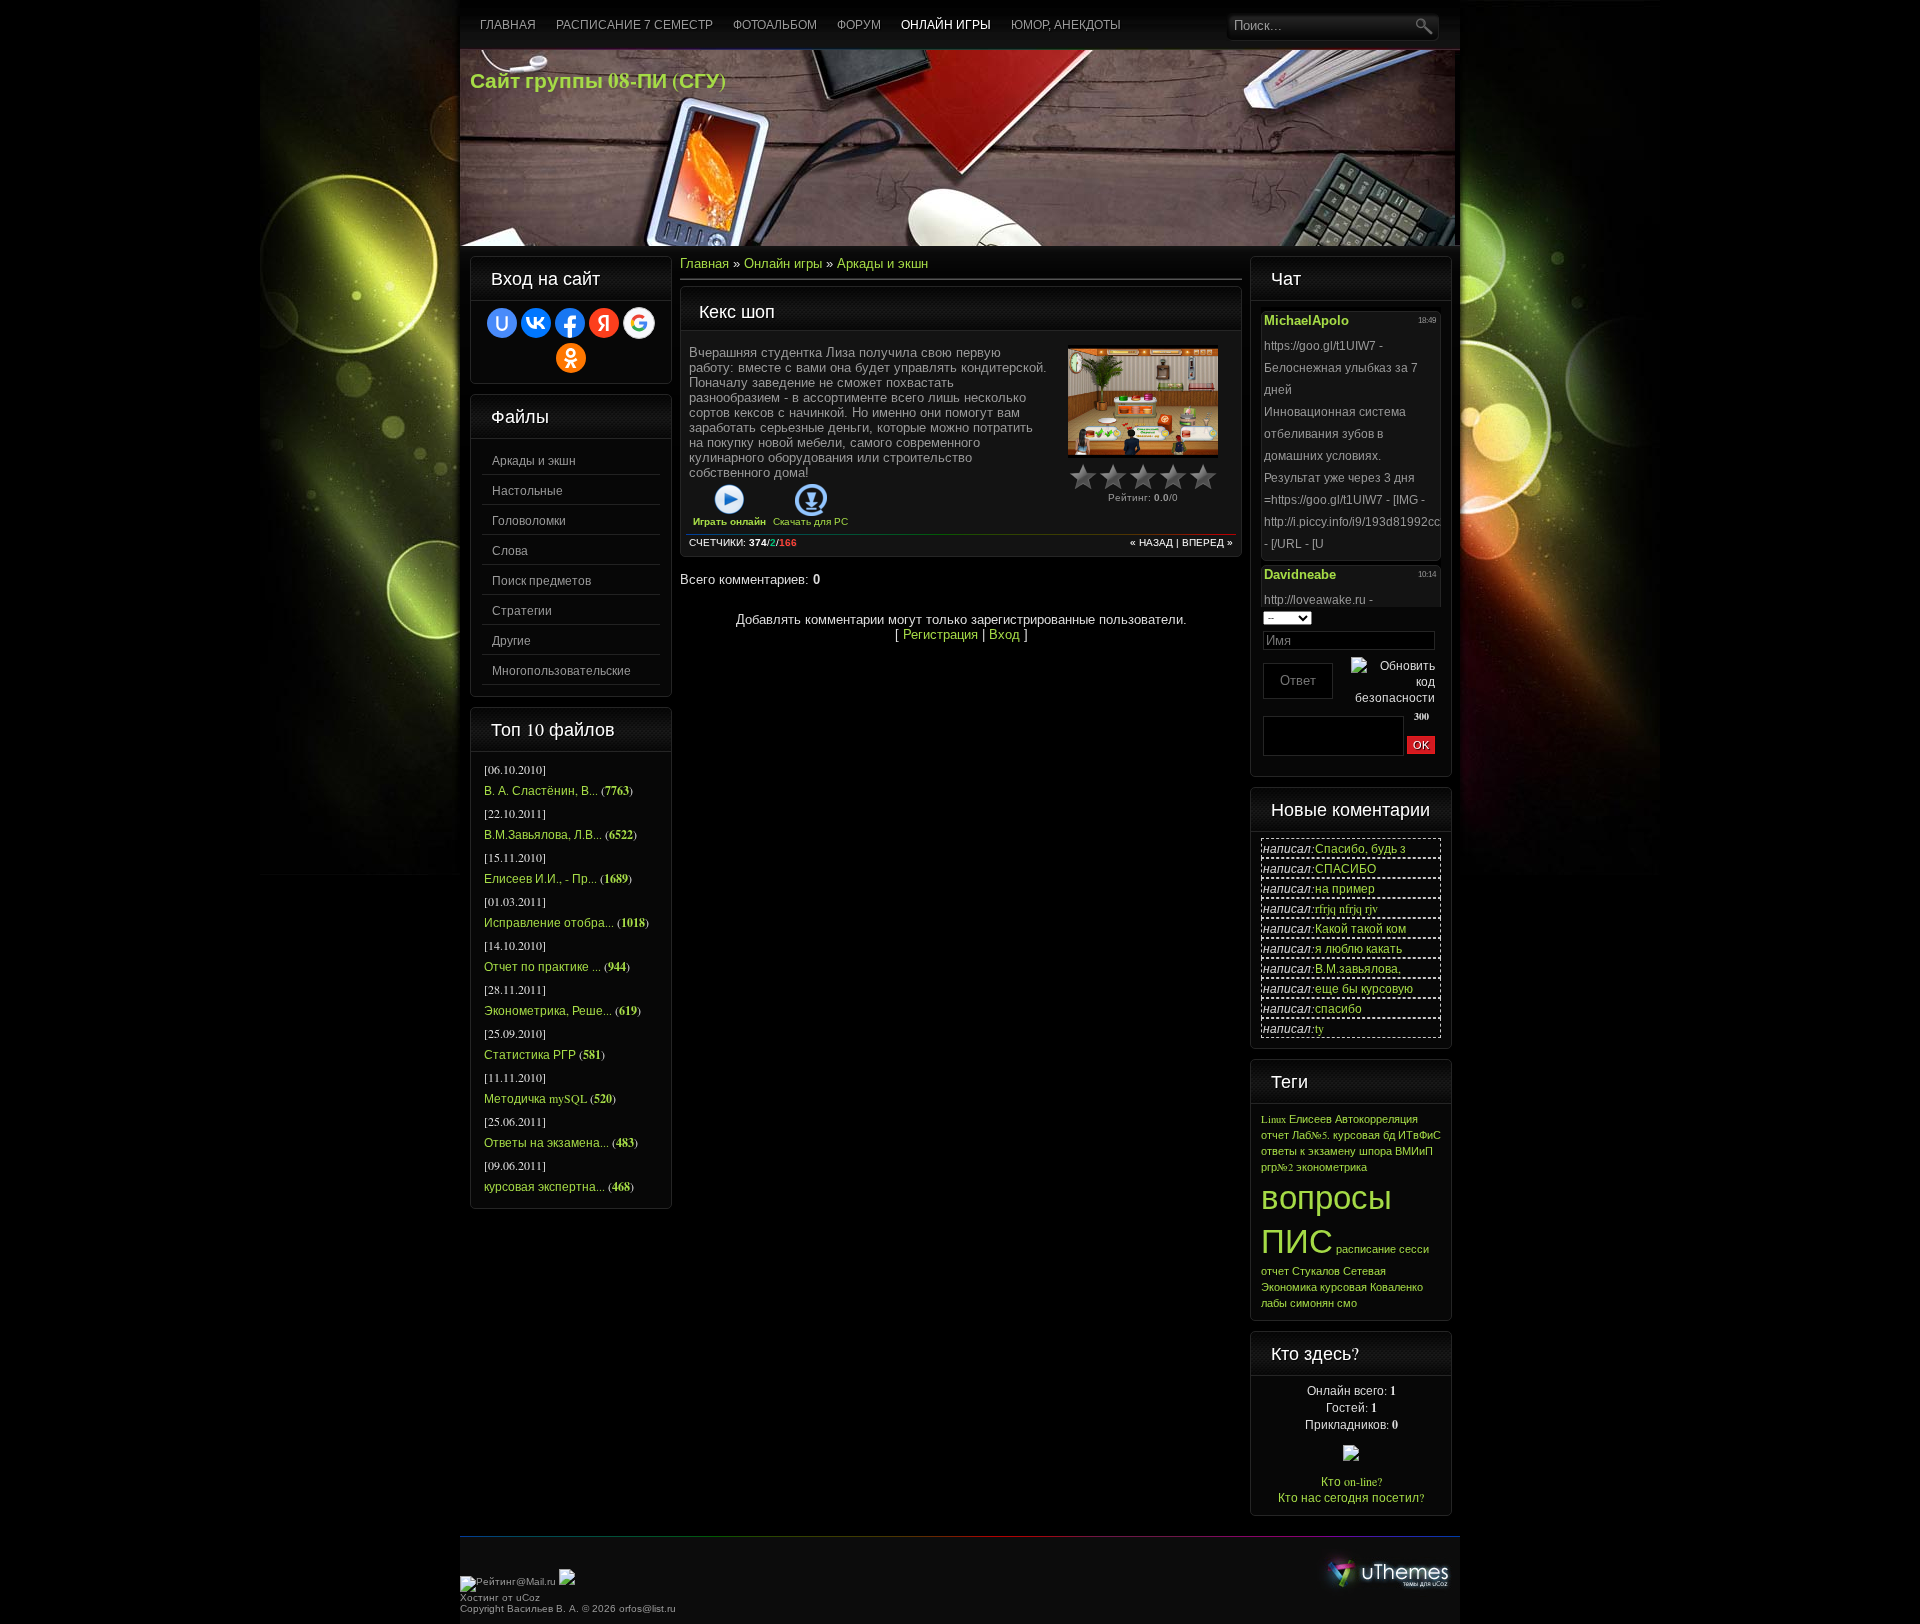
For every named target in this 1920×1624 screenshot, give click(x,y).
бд (1389, 1135)
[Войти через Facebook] (570, 323)
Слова (510, 550)
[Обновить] (1408, 617)
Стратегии (522, 610)
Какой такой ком (1360, 928)
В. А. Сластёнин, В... (541, 790)
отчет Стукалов (1300, 1271)
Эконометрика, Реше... (548, 1010)
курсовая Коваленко (1371, 1287)
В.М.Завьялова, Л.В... (543, 834)
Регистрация (940, 634)
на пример (1345, 888)
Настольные (527, 490)
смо (1347, 1303)
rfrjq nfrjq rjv (1346, 908)
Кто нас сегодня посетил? (1351, 1497)
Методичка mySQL (535, 1098)
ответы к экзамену (1308, 1151)
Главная (704, 263)
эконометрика (1331, 1167)
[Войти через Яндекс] (604, 323)
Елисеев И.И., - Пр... (540, 878)
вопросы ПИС (1326, 1218)
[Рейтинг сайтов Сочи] (567, 1581)
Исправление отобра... (549, 922)
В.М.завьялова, (1358, 968)
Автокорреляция (1376, 1119)
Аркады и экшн (534, 460)
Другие (511, 640)
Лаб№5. (1311, 1135)
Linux (1273, 1119)
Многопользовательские (561, 670)
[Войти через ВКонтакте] (536, 323)
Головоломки (529, 520)
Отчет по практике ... (542, 966)
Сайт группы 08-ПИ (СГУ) (598, 80)
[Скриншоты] (1143, 401)
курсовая (1356, 1135)
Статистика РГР (530, 1054)
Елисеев (1310, 1119)
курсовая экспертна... (544, 1186)
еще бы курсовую (1364, 988)
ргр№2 (1277, 1167)
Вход (1004, 634)
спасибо (1338, 1008)
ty (1319, 1028)
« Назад (1151, 542)
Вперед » (1207, 542)
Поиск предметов (541, 580)
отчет (1275, 1135)
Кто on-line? (1351, 1481)
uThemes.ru (1388, 1573)
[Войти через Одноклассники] (571, 358)
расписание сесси (1382, 1249)
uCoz (528, 1597)
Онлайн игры (783, 263)
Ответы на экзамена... (546, 1142)
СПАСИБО (1345, 868)
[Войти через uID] (502, 323)
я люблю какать (1358, 948)
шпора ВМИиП (1396, 1151)
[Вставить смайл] (1428, 617)
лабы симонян (1297, 1303)
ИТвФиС (1419, 1135)
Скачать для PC (810, 521)
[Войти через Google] (639, 323)
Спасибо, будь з (1360, 848)
